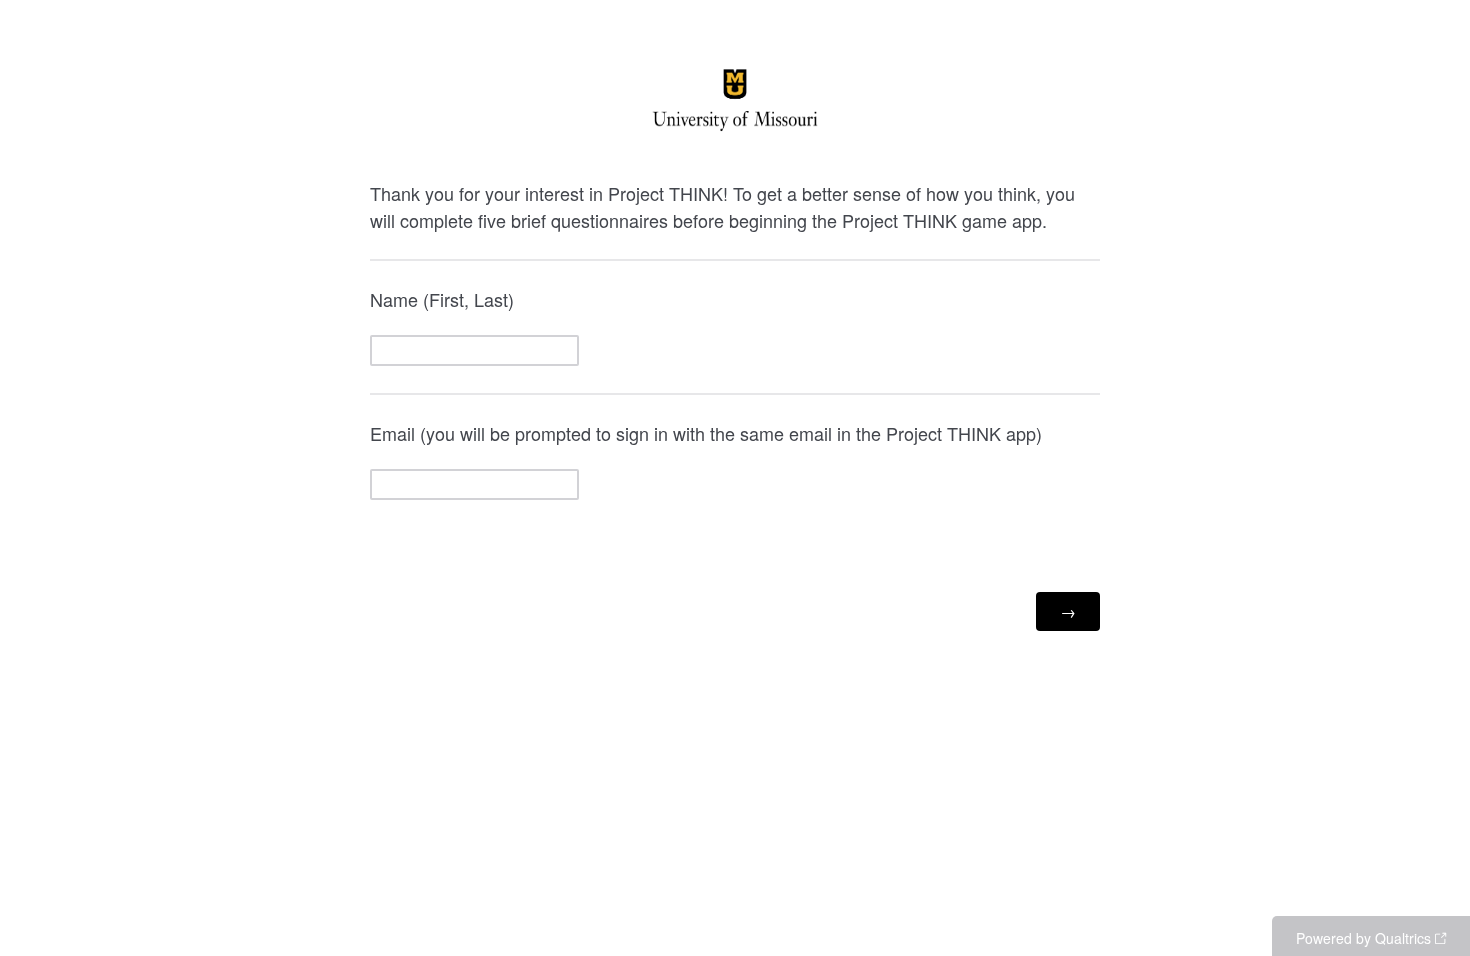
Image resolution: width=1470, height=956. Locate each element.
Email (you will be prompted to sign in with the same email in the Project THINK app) (706, 433)
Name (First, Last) (442, 299)
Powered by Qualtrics (1363, 938)
